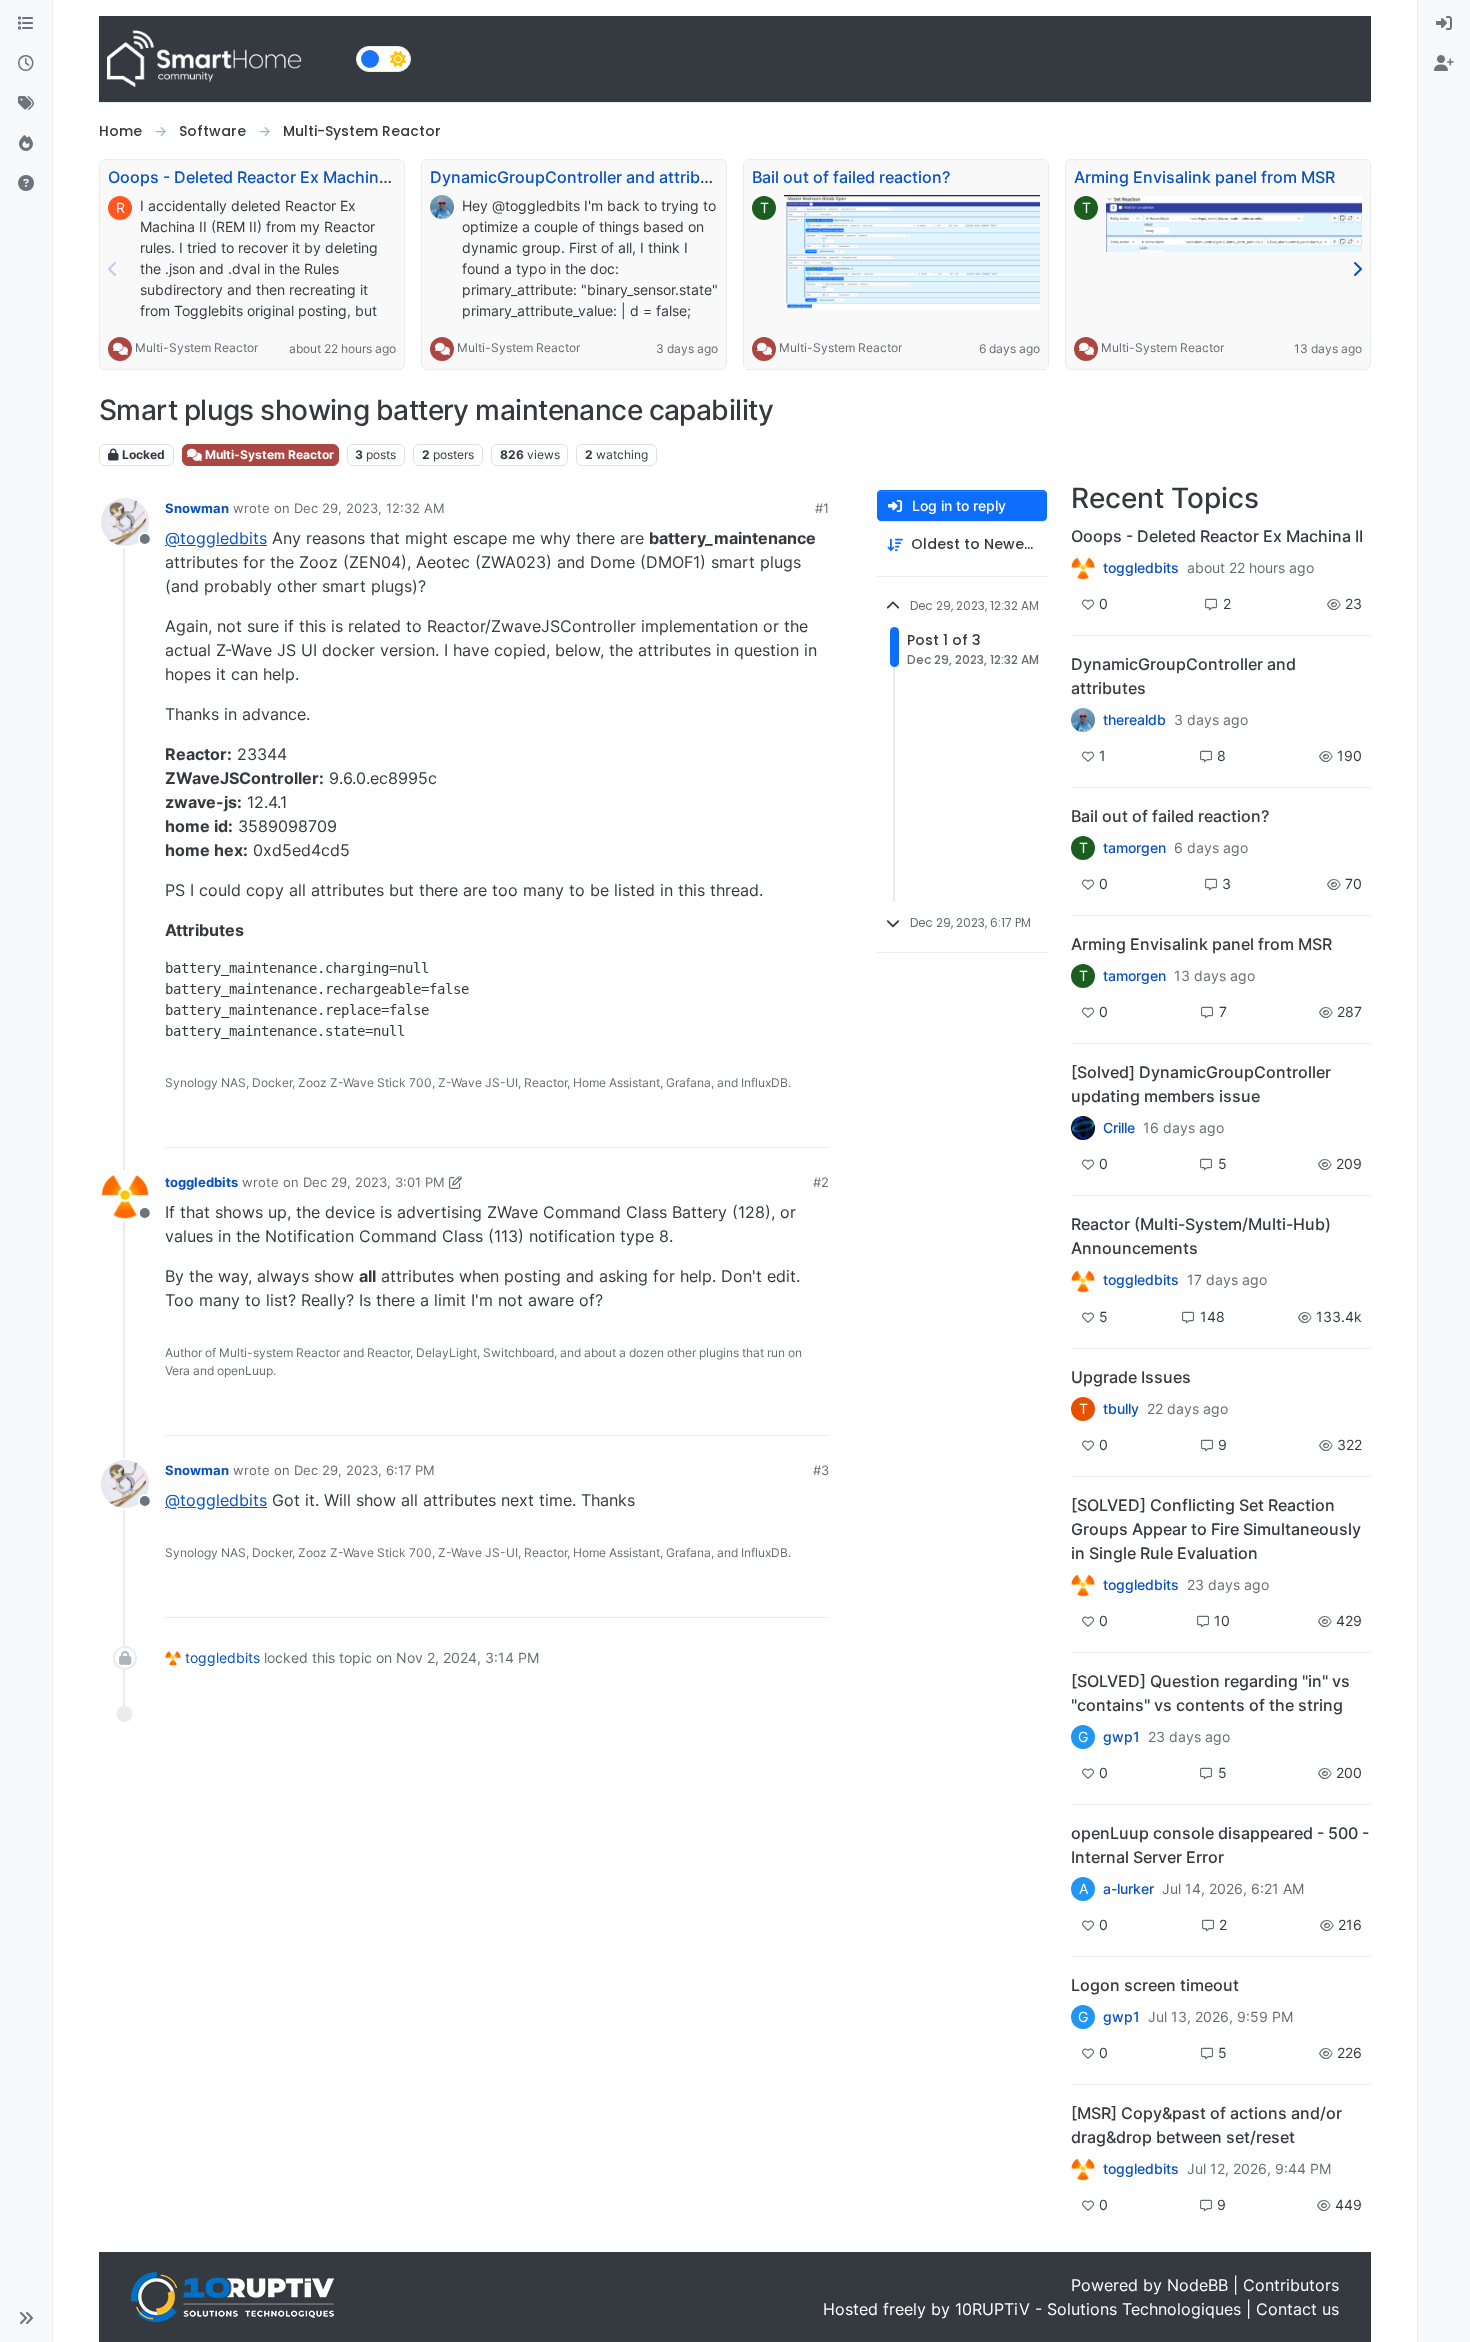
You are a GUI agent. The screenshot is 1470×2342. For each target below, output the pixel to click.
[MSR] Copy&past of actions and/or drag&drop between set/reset (1206, 2125)
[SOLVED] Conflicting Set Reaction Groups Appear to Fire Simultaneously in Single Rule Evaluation (1216, 1529)
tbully (1121, 1409)
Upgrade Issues (1131, 1377)
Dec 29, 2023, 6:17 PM (364, 1470)
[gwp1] (1083, 1585)
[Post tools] (811, 1123)
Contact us (1297, 2309)
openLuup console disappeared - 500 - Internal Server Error (1220, 1845)
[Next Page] (1357, 269)
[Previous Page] (113, 269)
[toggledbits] (1083, 1280)
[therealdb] (1083, 720)
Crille (1119, 1128)
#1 (822, 508)
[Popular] (26, 144)
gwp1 (1121, 1737)
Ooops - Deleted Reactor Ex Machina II (254, 177)
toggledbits (201, 1182)
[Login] (1444, 24)
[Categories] (26, 24)
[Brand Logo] (223, 59)
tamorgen (1134, 848)
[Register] (1444, 64)
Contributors (1291, 2285)
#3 (821, 1470)
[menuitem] (1444, 24)
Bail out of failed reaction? (851, 177)
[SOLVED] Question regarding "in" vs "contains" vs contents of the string (1210, 1693)
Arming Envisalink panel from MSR (1204, 177)
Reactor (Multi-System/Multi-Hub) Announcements (1201, 1236)
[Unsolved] (26, 184)
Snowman (197, 508)
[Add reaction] (699, 1123)
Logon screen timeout (1155, 1985)
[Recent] (26, 64)
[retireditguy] (1083, 568)
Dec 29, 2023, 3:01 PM (374, 1182)
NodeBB (1197, 2285)
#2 (821, 1182)
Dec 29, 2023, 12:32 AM (369, 508)
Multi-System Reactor (196, 347)
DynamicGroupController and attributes (582, 177)
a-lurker (1128, 1889)
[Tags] (26, 104)
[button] (26, 2318)
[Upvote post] (737, 1123)
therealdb (1134, 720)
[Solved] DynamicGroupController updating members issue (1201, 1084)
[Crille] (1083, 1128)
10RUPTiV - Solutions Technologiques (1098, 2309)
